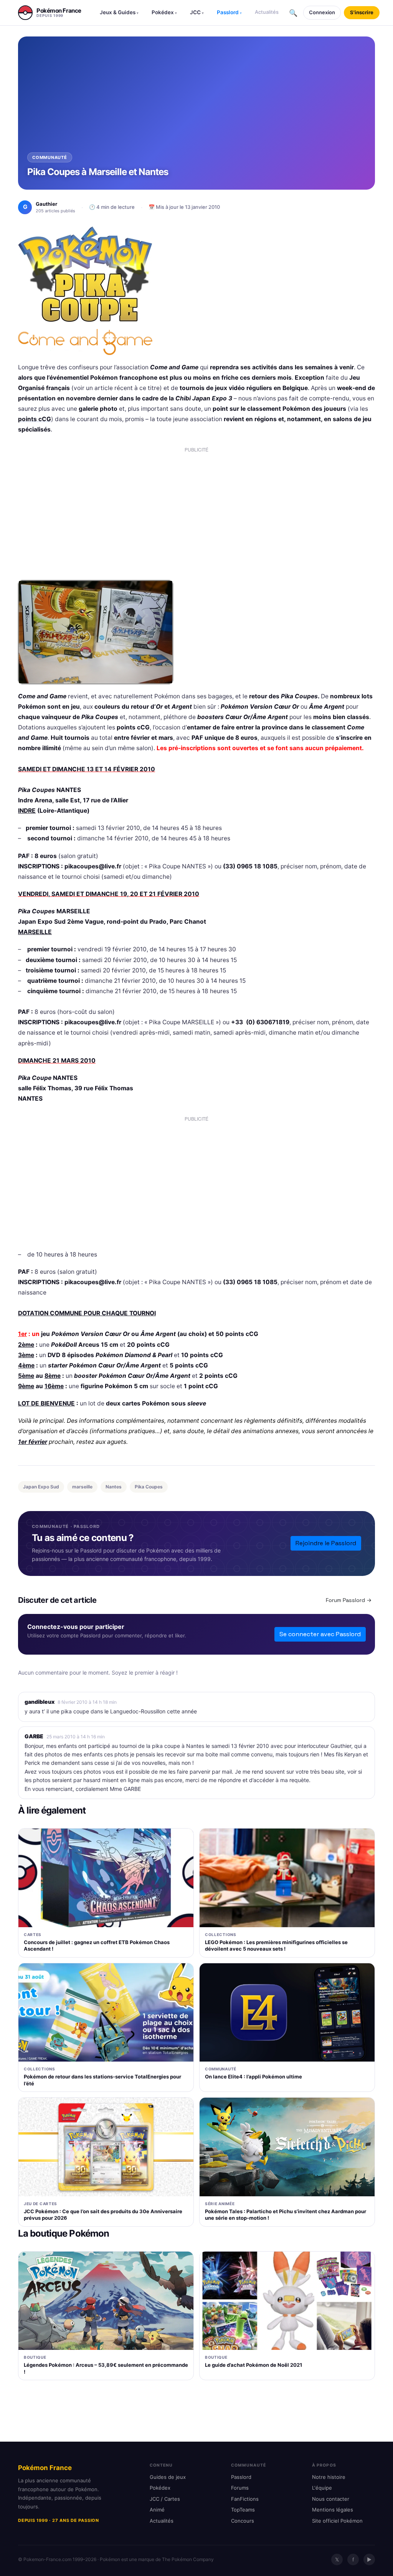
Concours (243, 2521)
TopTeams (243, 2510)
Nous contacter (331, 2499)
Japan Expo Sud (41, 1487)
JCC (197, 12)
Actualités (267, 12)
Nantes (114, 1487)
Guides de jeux (168, 2477)
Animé (157, 2510)
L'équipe (322, 2488)
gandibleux (40, 1702)
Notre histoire (329, 2477)
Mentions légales (333, 2510)
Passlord (229, 12)
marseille (82, 1487)
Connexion (322, 12)
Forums (240, 2488)
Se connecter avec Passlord (320, 1634)
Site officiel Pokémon (337, 2521)
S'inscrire (362, 12)
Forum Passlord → (349, 1600)
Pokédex (164, 12)
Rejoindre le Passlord (326, 1543)
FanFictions (245, 2499)
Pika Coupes (149, 1487)
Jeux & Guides (119, 12)
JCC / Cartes (165, 2499)
